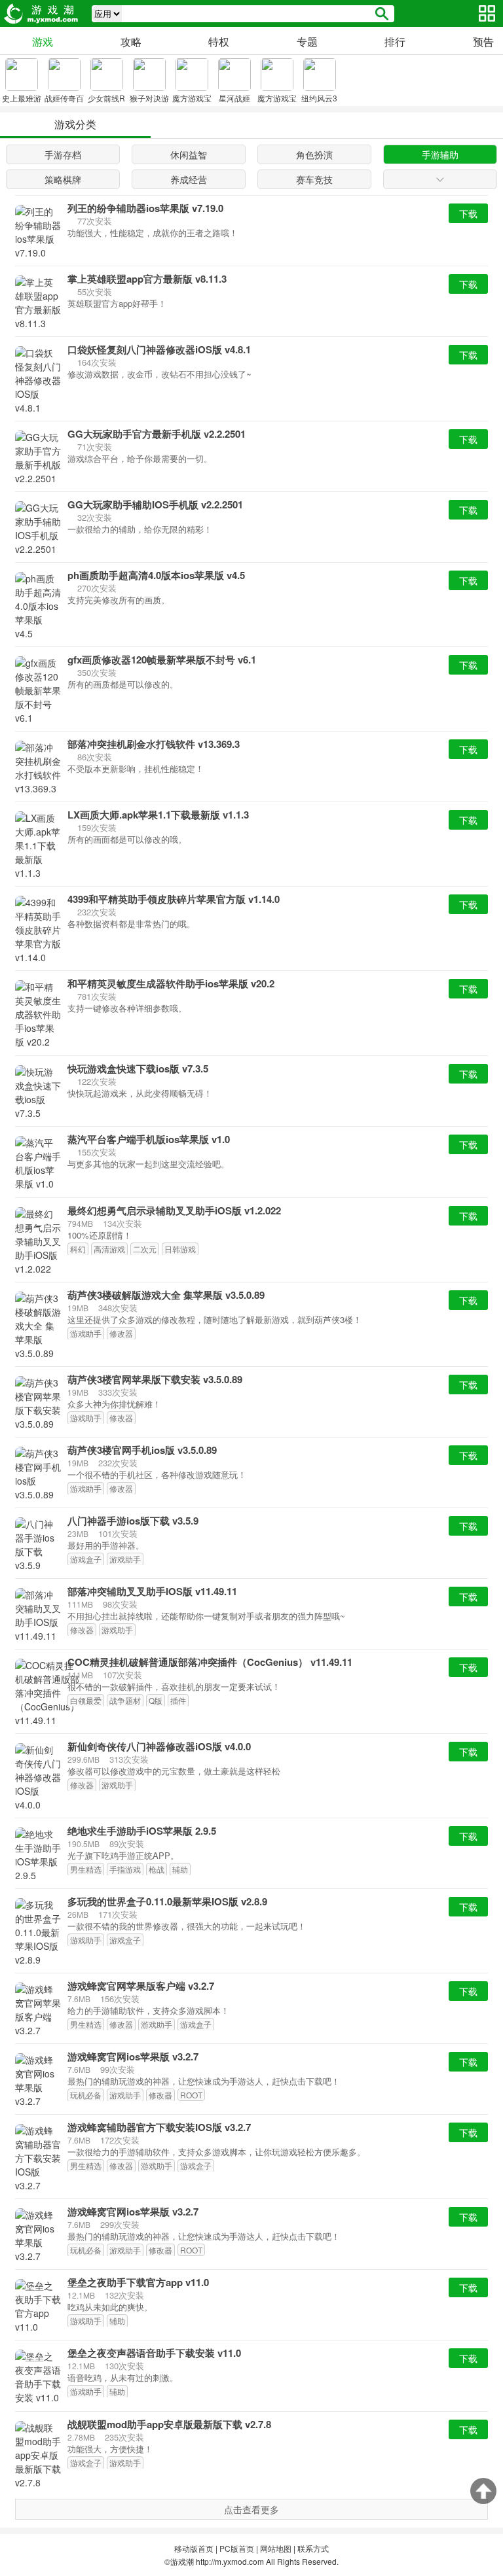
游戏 (43, 42)
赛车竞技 (314, 179)
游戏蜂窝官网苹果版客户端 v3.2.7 (141, 1986)
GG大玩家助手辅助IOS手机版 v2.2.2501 (155, 505)
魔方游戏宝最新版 (192, 105)
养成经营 (189, 179)
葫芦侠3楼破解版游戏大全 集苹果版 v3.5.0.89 (166, 1295)
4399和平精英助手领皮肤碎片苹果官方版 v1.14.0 (174, 899)
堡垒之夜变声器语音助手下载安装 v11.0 (154, 2353)
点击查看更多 (251, 2509)
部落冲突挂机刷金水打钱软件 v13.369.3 (154, 744)
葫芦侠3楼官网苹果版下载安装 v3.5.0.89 (155, 1380)
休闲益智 (189, 154)
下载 (468, 213)
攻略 (131, 42)
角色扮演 (314, 154)
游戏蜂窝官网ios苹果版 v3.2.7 (133, 2057)
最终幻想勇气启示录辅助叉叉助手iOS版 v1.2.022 (174, 1211)
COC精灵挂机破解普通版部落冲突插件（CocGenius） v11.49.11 (210, 1662)
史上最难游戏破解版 (22, 105)
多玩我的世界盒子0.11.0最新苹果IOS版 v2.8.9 (167, 1902)
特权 (219, 42)
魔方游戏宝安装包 (277, 105)
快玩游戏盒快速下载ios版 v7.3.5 (138, 1069)
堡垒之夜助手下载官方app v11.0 (138, 2283)
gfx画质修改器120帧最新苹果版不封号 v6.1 (162, 660)
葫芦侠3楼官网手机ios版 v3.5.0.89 (142, 1450)
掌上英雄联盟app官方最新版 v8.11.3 (147, 279)
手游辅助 (440, 154)
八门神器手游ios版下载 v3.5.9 (133, 1521)
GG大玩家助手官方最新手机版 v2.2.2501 (157, 434)
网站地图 (276, 2548)
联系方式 (313, 2548)
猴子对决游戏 (149, 105)
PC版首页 (237, 2548)
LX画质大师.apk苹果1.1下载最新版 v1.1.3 (158, 815)
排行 (395, 42)
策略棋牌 (63, 179)
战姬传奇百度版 (64, 105)
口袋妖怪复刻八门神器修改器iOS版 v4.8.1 (159, 350)
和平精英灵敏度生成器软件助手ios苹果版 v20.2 (171, 984)
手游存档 (63, 154)
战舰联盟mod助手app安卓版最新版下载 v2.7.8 (169, 2425)
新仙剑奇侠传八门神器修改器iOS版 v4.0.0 (159, 1747)
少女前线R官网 (106, 105)
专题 (307, 42)
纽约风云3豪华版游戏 (320, 105)
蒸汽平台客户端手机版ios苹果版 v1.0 (149, 1139)
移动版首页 (194, 2548)
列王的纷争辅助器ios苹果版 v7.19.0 (145, 208)
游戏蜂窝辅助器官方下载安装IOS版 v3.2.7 (159, 2127)
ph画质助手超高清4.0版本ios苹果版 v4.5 (156, 575)
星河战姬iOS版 (234, 105)
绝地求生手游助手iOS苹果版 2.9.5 (142, 1831)
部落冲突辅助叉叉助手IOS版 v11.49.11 (152, 1592)
